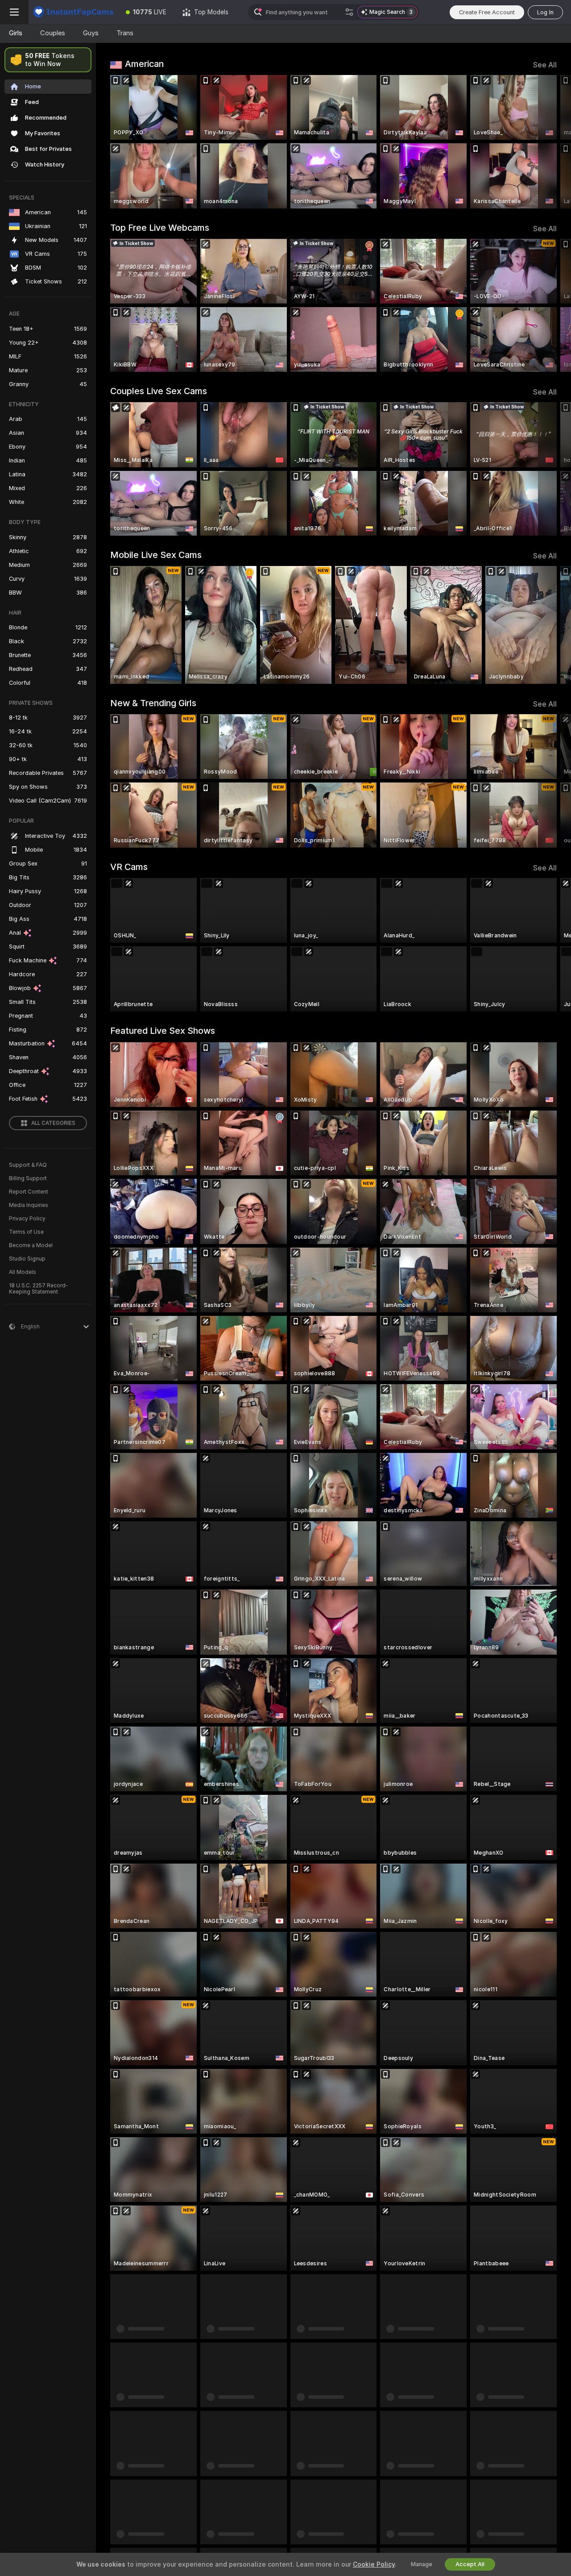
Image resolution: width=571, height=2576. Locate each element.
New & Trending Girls (153, 703)
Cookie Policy (374, 2564)
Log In (545, 12)
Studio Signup (27, 1259)
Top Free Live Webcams (160, 228)
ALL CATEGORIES (53, 1123)
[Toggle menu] (14, 12)
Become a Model (31, 1245)
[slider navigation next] (549, 142)
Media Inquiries (29, 1205)
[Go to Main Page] (73, 12)
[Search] (349, 12)
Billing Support (28, 1178)
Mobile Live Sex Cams (156, 555)
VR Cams (129, 867)
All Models (23, 1272)
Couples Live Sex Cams (159, 391)
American (144, 64)
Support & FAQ (28, 1165)
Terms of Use (26, 1232)
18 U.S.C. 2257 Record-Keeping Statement (39, 1289)
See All (545, 65)
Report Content (29, 1192)
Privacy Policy (27, 1219)
